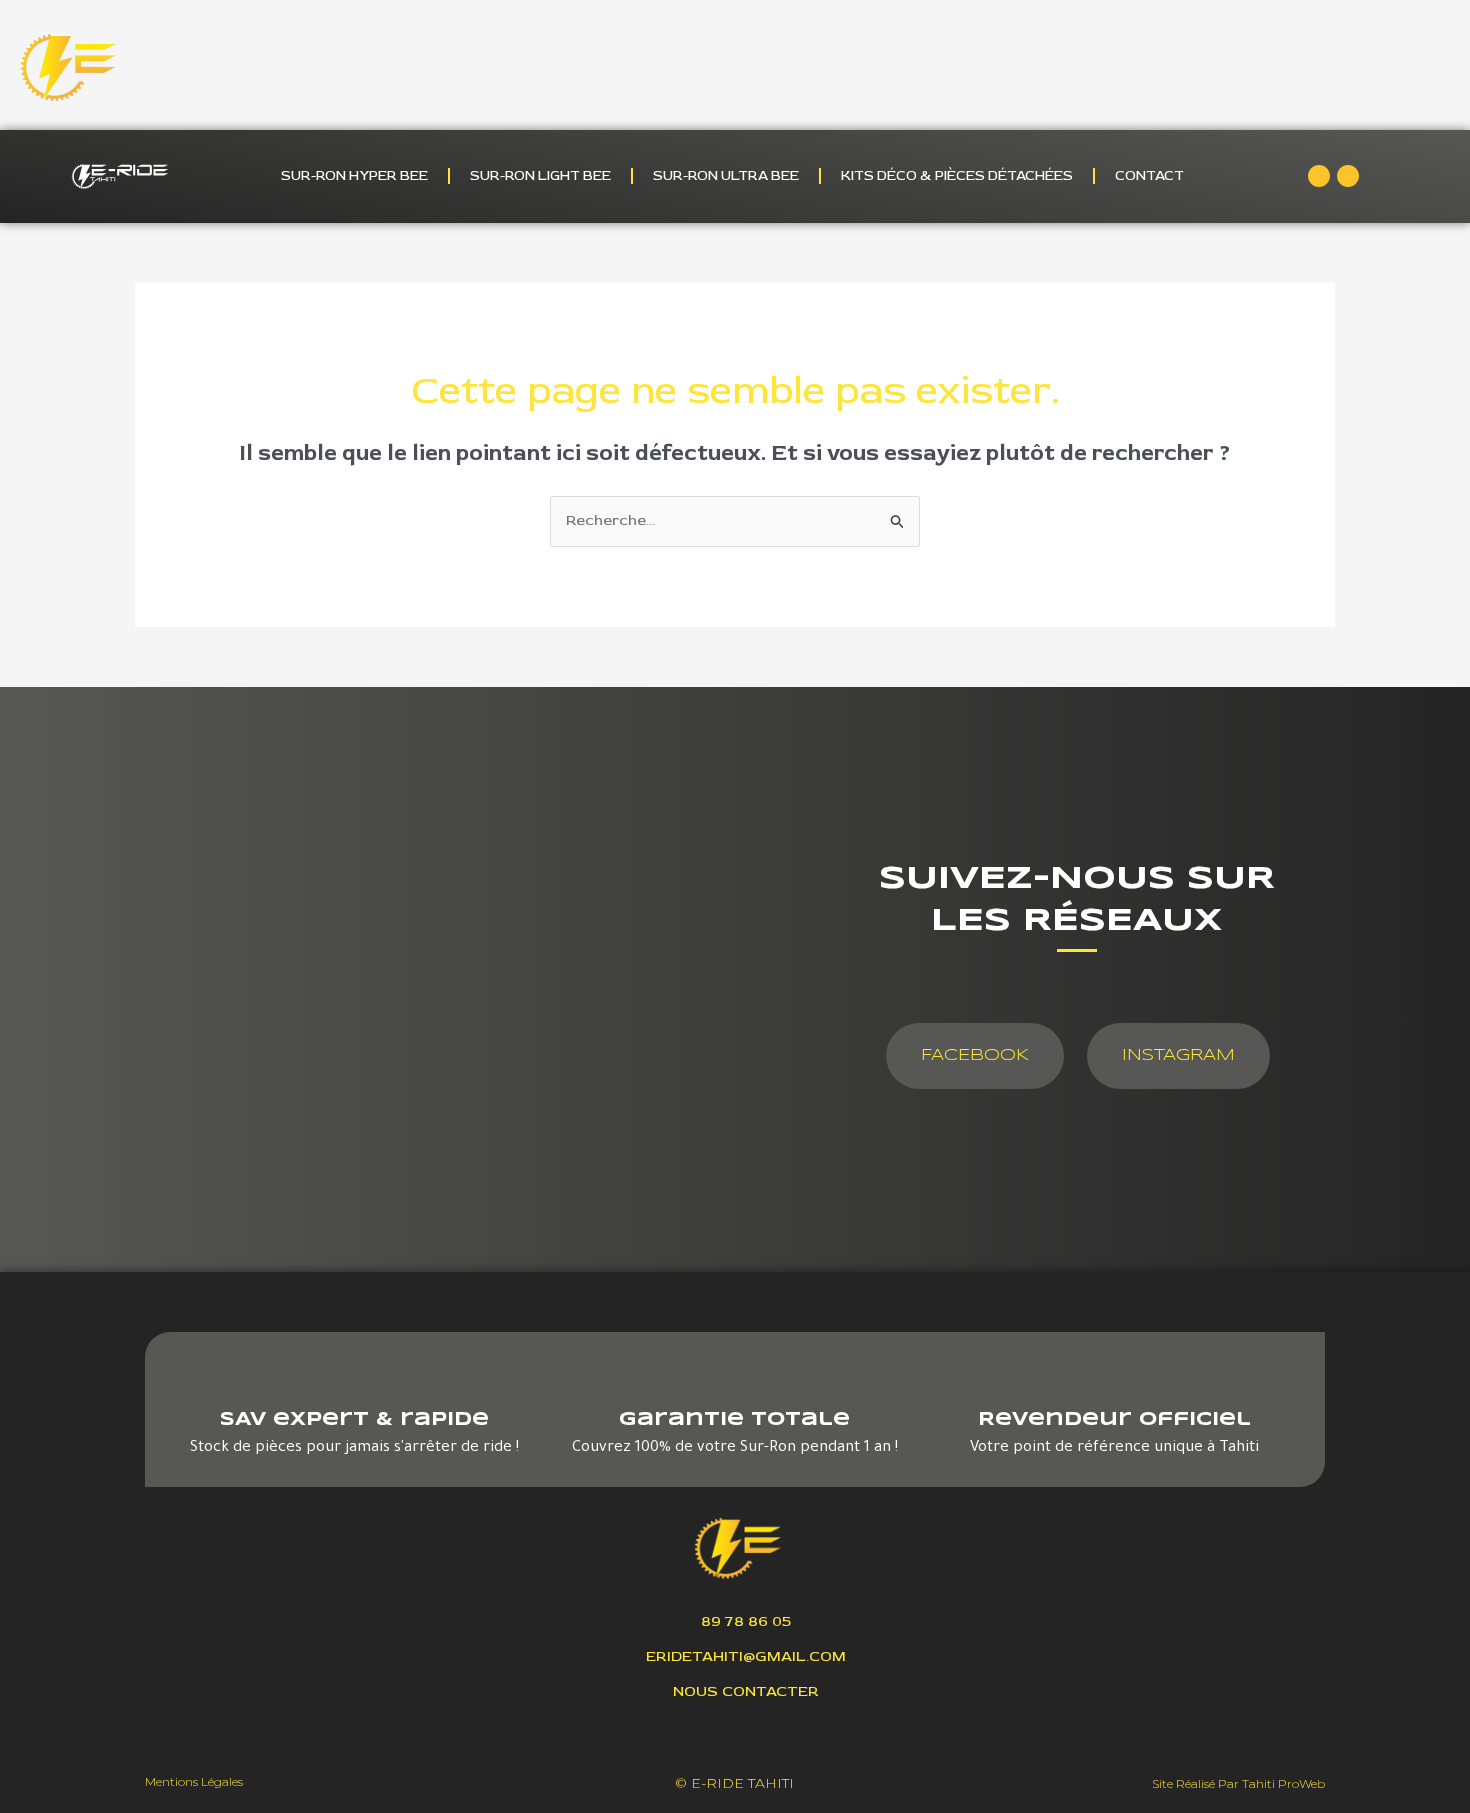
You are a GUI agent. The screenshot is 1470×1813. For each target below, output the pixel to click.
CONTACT (1149, 175)
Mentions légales (194, 1781)
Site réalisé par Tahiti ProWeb (1238, 1783)
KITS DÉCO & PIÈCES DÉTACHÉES (957, 175)
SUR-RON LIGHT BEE (540, 175)
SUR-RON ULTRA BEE (726, 175)
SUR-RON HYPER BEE (354, 175)
